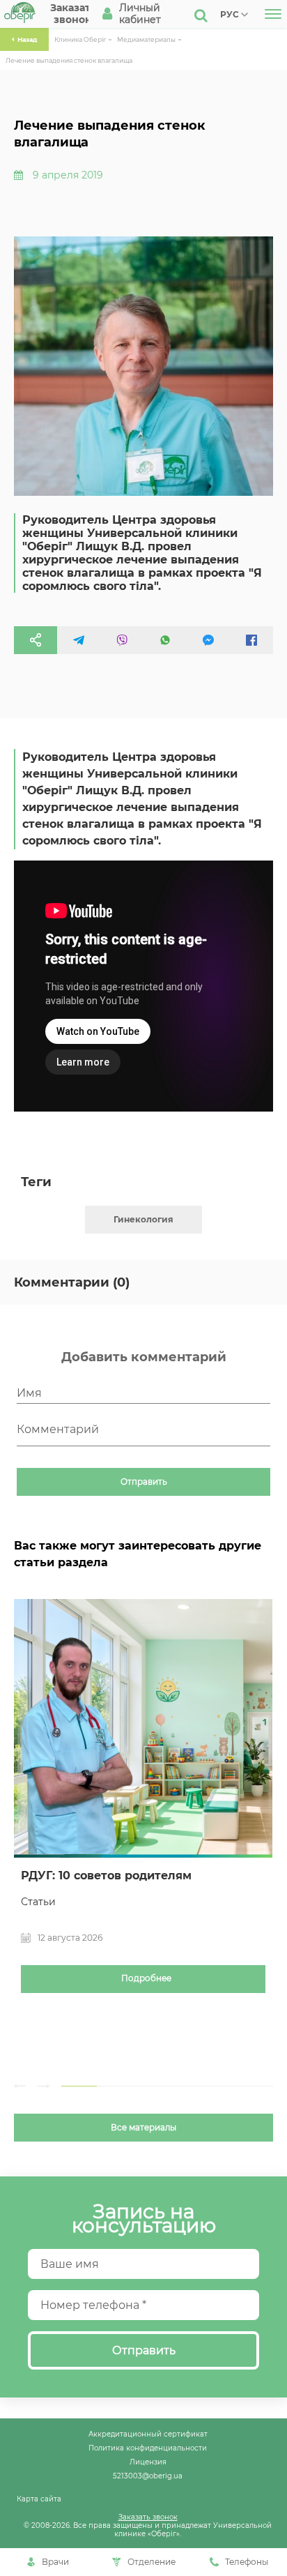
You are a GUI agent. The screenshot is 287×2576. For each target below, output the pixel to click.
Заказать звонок (148, 2517)
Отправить (144, 1482)
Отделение (152, 2562)
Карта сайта (39, 2499)
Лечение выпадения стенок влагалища (69, 60)
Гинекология (143, 1219)
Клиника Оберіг (80, 39)
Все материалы (143, 2128)
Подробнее (146, 1978)
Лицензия (148, 2462)
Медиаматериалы (146, 39)
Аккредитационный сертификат (148, 2434)
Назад (27, 39)
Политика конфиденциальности (148, 2448)
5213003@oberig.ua (148, 2476)
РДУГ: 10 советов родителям (106, 1876)
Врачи (55, 2562)
